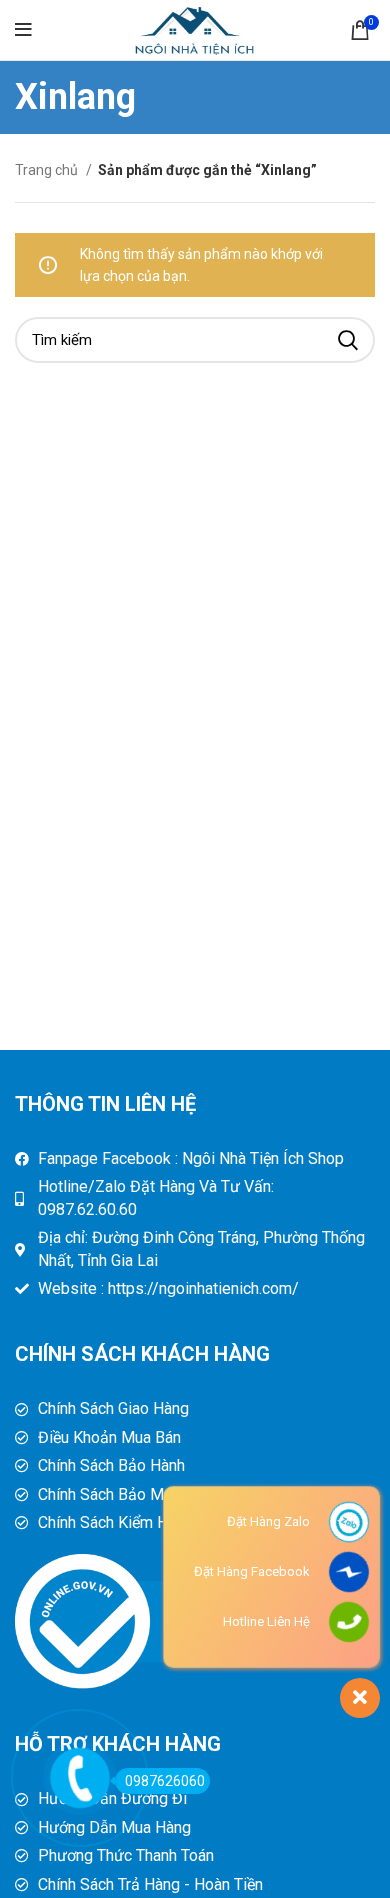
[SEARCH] (348, 340)
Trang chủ (48, 170)
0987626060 (165, 1781)
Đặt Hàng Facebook (252, 1571)
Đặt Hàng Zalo (268, 1521)
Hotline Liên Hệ (266, 1621)
